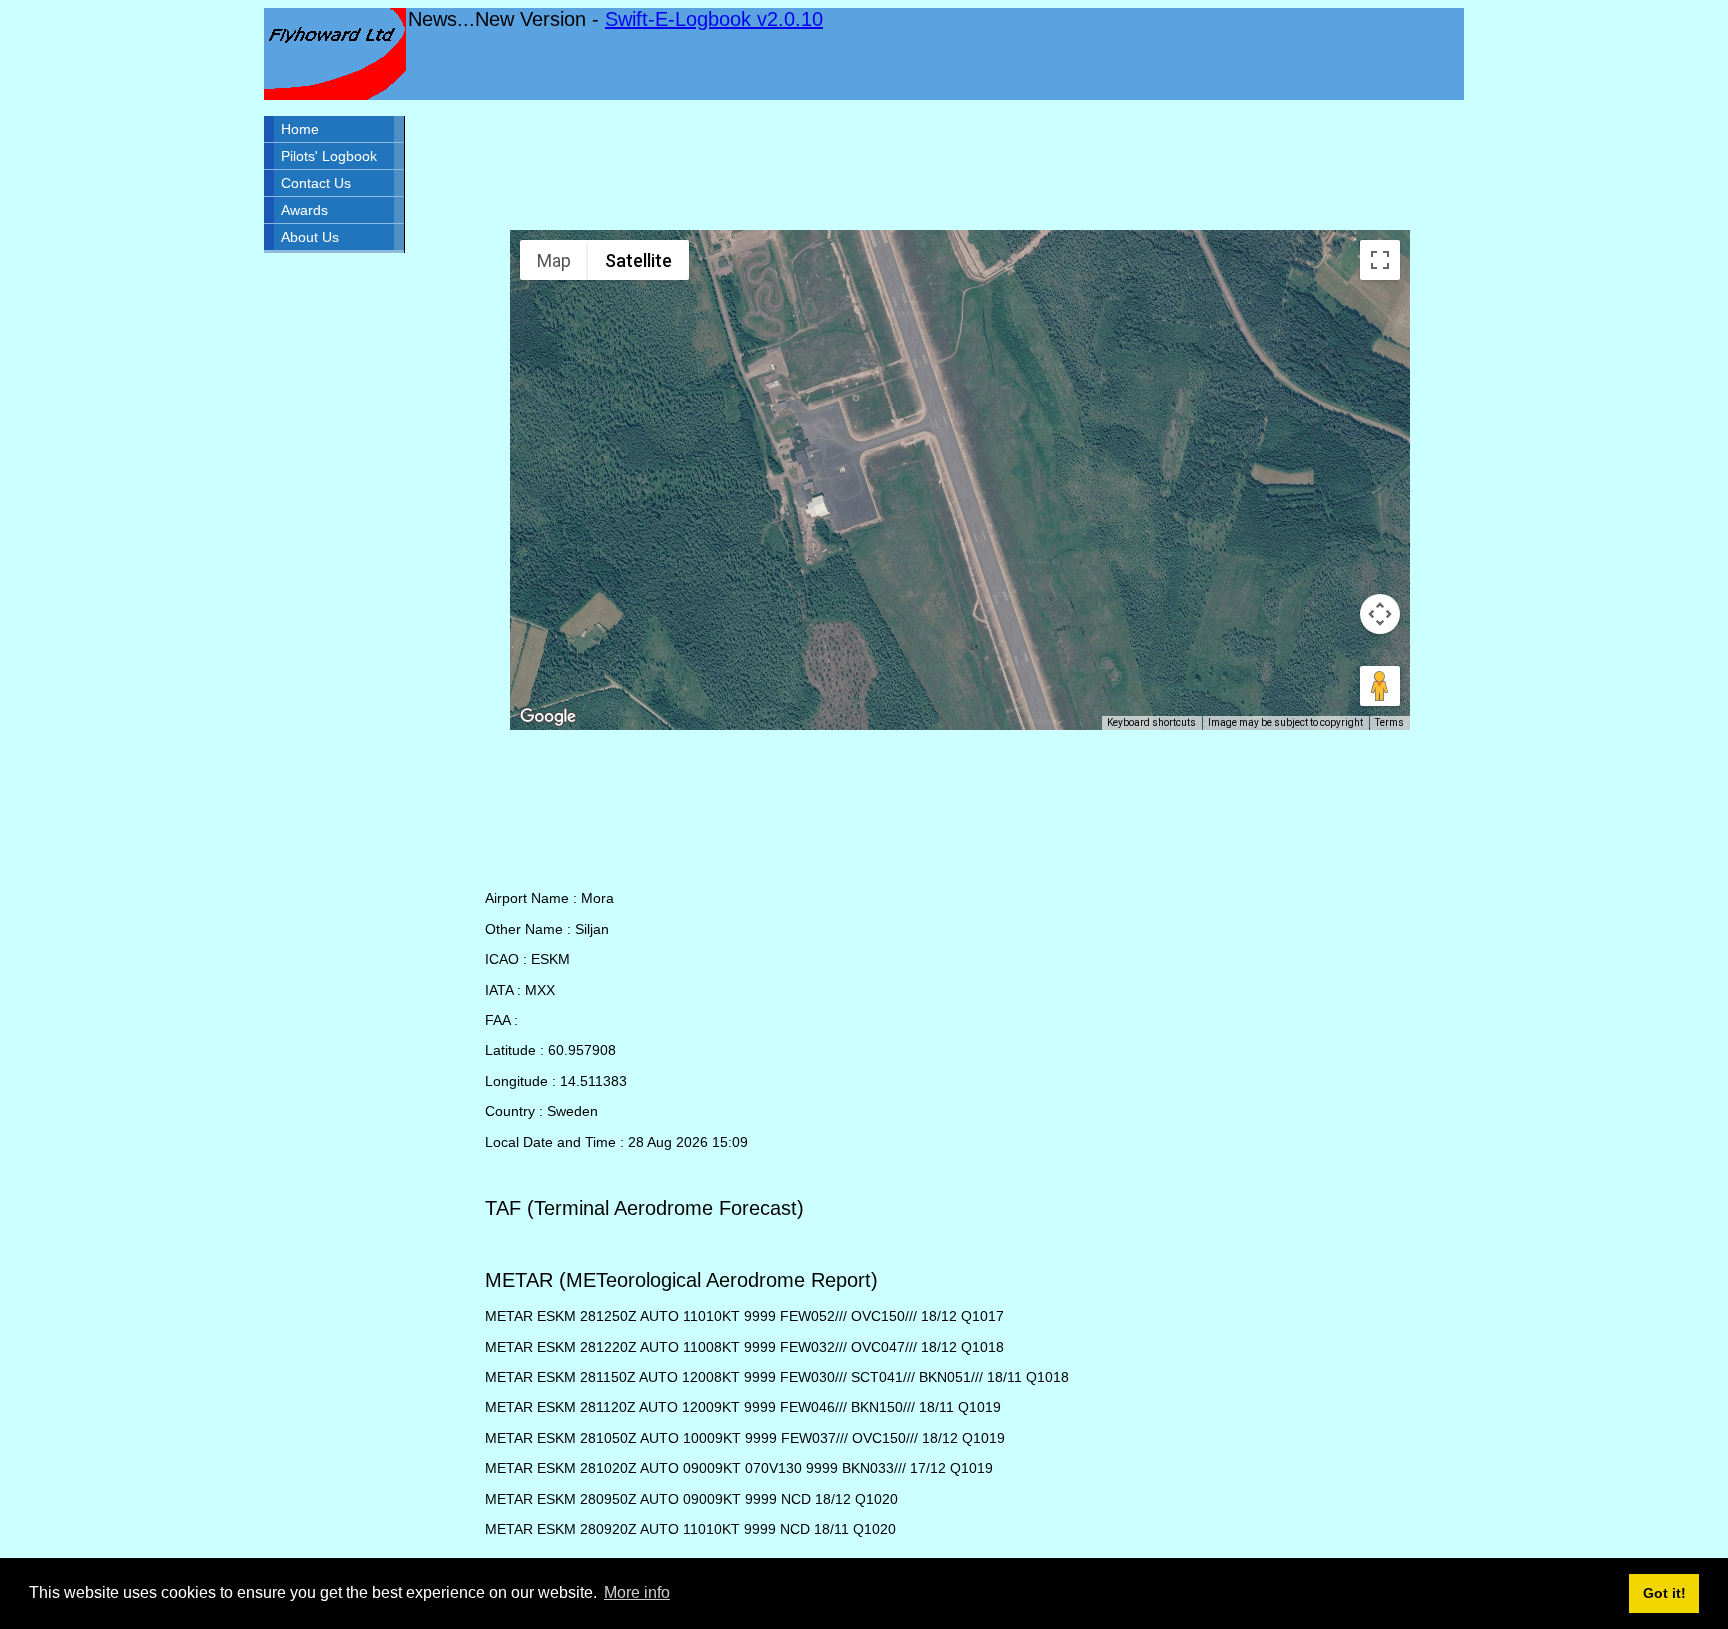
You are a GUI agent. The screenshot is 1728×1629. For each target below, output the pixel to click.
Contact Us (316, 183)
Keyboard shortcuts (1151, 722)
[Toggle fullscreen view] (1380, 260)
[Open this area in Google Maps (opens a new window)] (548, 717)
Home (300, 129)
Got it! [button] (1664, 1593)
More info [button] (637, 1592)
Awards (304, 210)
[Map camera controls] (1380, 614)
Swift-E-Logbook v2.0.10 (714, 19)
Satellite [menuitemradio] (638, 260)
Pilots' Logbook (329, 156)
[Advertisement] (960, 165)
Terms (1389, 722)
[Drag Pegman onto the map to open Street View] (1380, 686)
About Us (310, 237)
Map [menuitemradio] (554, 260)
